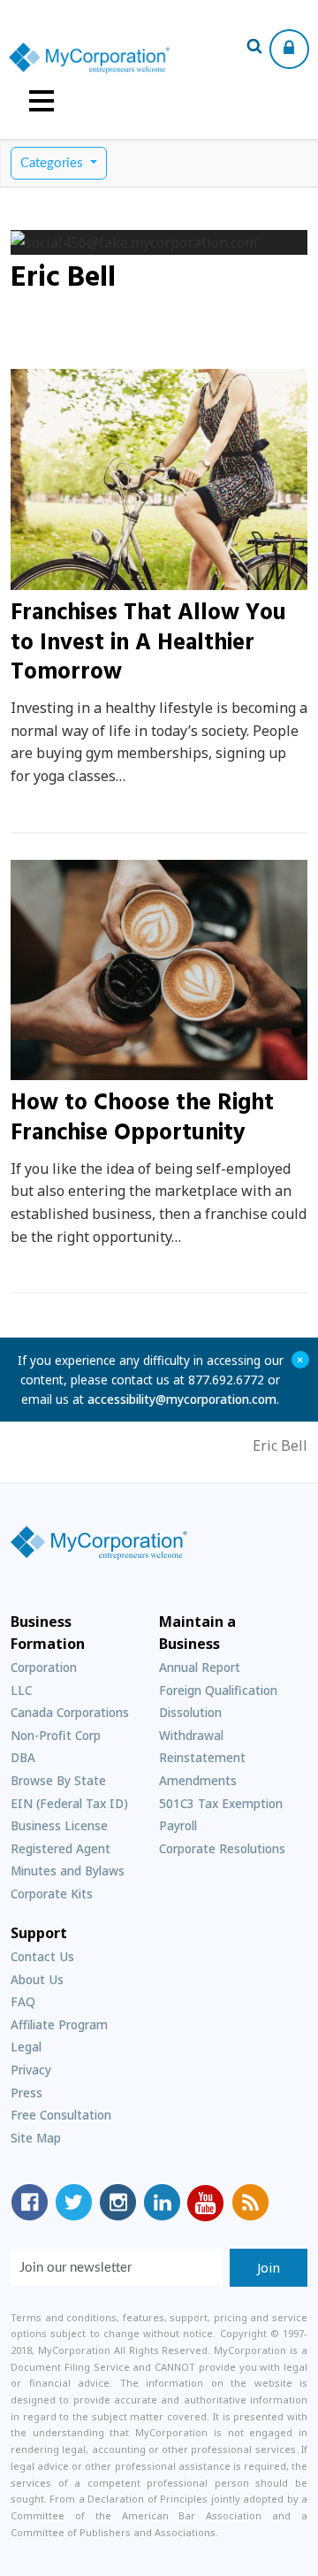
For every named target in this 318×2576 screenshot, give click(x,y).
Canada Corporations (70, 1712)
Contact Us (42, 1956)
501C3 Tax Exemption (221, 1803)
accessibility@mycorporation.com (182, 1399)
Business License (59, 1825)
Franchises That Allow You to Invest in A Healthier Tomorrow (148, 644)
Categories (53, 163)
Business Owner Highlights (120, 580)
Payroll (178, 1825)
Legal (26, 2047)
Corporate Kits (52, 1894)
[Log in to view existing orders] (289, 49)
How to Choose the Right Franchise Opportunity (142, 1119)
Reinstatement (202, 1757)
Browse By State (58, 1780)
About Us (37, 1979)
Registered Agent (61, 1848)
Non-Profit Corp (56, 1735)
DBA (23, 1757)
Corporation (44, 1667)
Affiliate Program (59, 2024)
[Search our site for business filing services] (254, 49)
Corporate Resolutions (222, 1848)
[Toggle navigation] (42, 101)
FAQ (23, 2001)
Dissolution (190, 1712)
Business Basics (82, 1070)
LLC (21, 1690)
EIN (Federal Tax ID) (69, 1803)
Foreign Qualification (218, 1690)
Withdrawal (191, 1735)
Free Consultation (61, 2115)
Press (26, 2093)
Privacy (31, 2070)
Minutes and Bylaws (68, 1871)
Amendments (198, 1780)
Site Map (36, 2138)
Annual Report (200, 1667)
